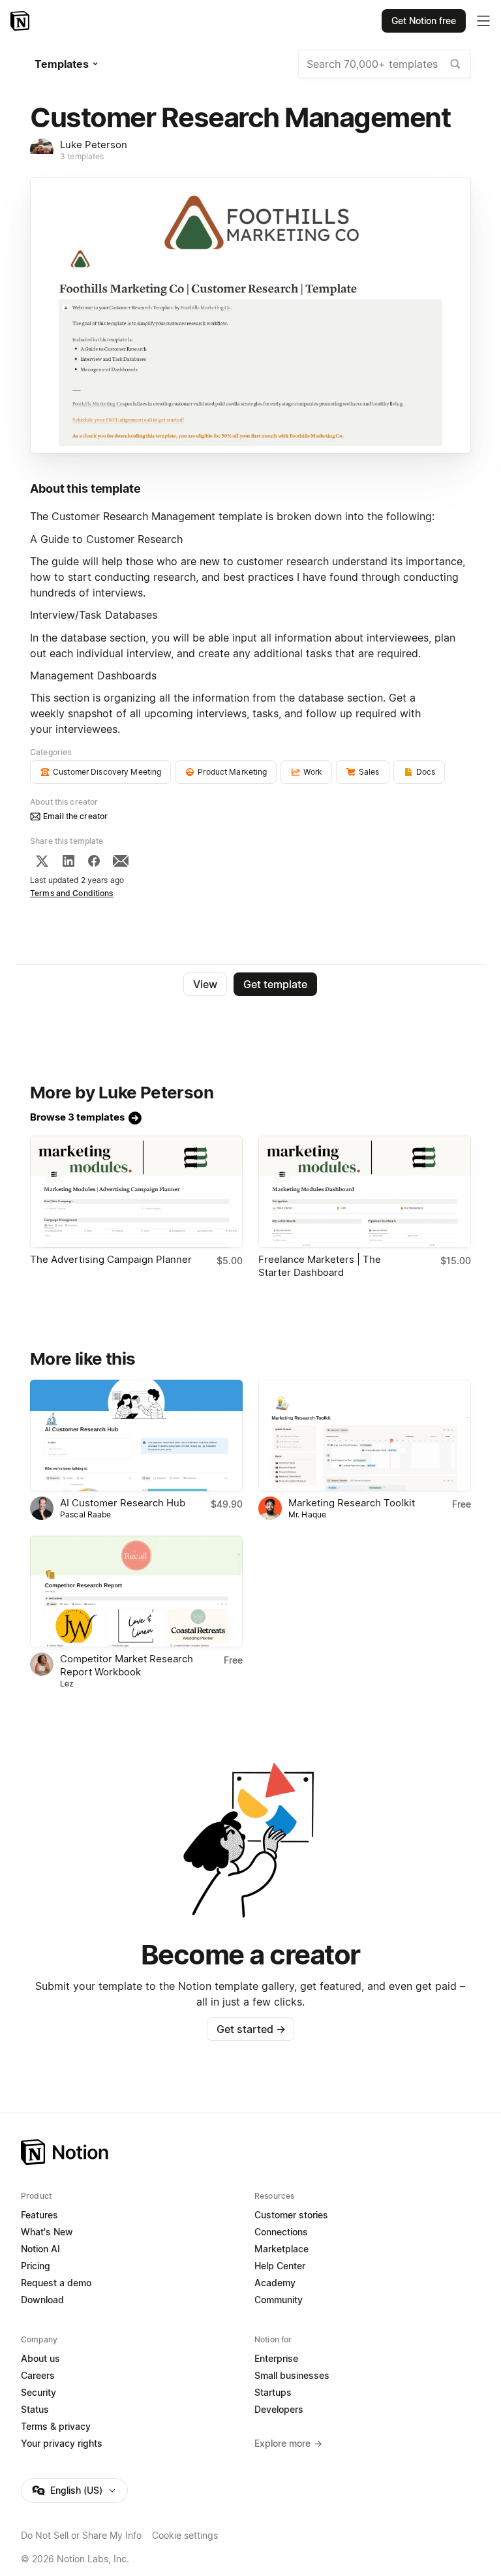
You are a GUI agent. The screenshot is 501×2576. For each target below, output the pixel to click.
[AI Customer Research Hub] (136, 1435)
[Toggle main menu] (483, 21)
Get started (251, 2029)
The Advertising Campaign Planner (111, 1259)
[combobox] (385, 64)
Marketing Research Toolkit (352, 1503)
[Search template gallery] (455, 64)
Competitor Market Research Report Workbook (127, 1665)
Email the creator (75, 816)
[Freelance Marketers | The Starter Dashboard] (365, 1191)
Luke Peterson (94, 145)
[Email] (121, 861)
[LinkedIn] (68, 861)
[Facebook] (94, 861)
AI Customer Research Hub (123, 1503)
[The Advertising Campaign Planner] (136, 1191)
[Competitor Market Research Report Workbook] (136, 1591)
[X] (42, 861)
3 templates (82, 156)
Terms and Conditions (72, 893)
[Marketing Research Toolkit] (365, 1435)
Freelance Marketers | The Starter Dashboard (320, 1266)
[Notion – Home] (21, 21)
